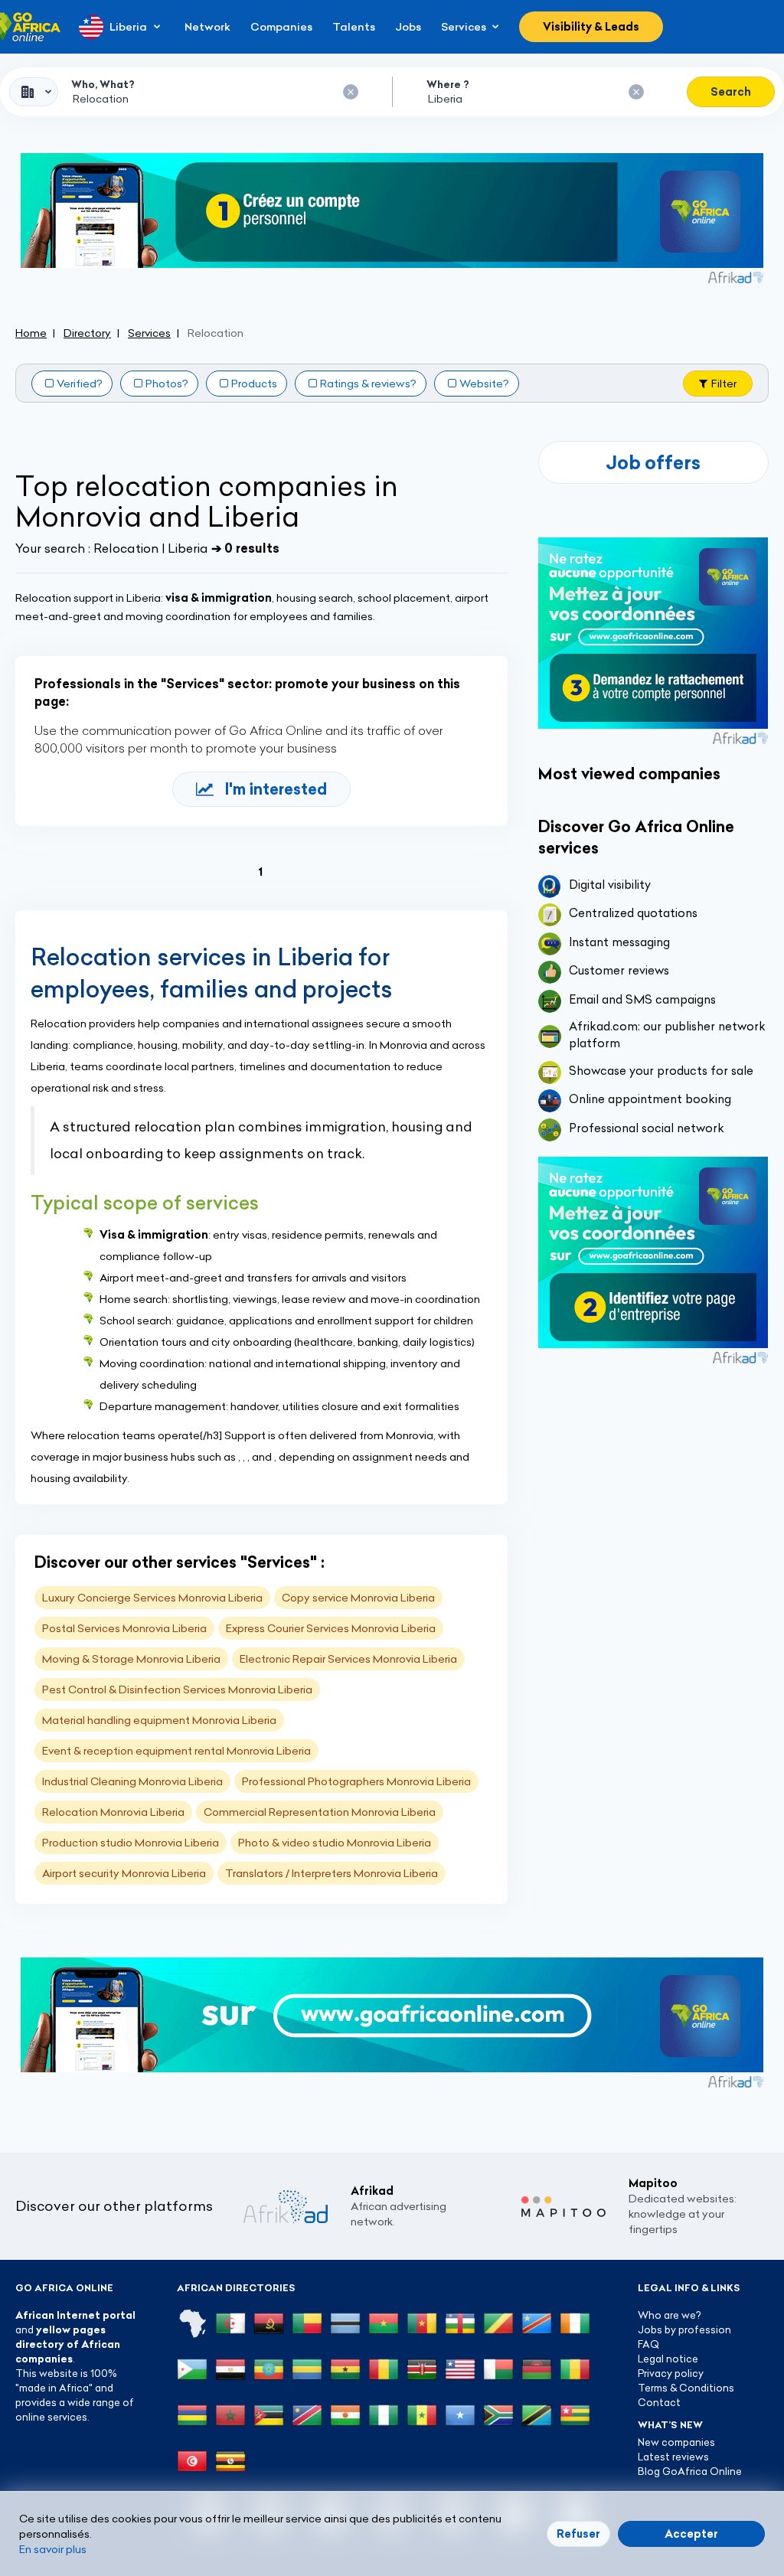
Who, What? (103, 84)
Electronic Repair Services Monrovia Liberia (348, 1659)
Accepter (691, 2534)
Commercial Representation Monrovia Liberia (320, 1812)
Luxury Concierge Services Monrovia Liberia (152, 1598)
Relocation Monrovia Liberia (113, 1812)
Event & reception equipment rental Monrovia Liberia (176, 1751)
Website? (484, 384)
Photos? (167, 384)
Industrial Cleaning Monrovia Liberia (132, 1781)
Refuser (578, 2534)
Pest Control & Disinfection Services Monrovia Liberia (177, 1690)
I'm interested (276, 789)
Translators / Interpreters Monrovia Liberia (332, 1873)
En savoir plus (53, 2549)
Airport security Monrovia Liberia (124, 1873)
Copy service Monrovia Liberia (358, 1598)
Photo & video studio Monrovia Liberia (335, 1843)
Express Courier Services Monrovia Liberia (331, 1628)
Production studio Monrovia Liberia (131, 1843)
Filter (724, 384)
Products (254, 384)
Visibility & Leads (591, 27)
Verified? (80, 384)
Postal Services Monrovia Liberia (124, 1628)
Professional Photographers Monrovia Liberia (356, 1781)
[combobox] (34, 92)
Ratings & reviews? (368, 384)
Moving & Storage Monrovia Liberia (131, 1659)
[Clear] (351, 92)
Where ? (448, 84)
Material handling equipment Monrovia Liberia (159, 1720)
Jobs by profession (684, 2330)
